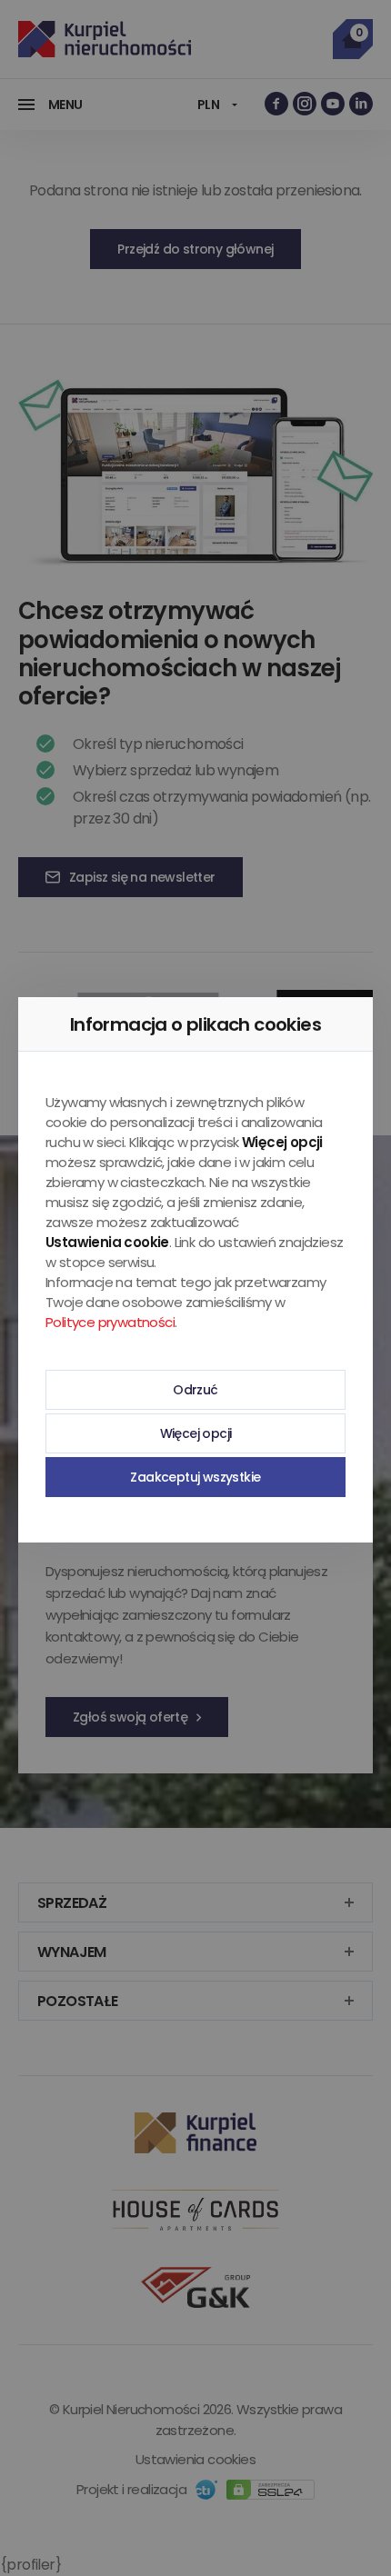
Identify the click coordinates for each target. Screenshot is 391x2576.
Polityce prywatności (110, 1322)
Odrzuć (195, 1390)
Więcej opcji (196, 1433)
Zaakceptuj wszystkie (195, 1477)
